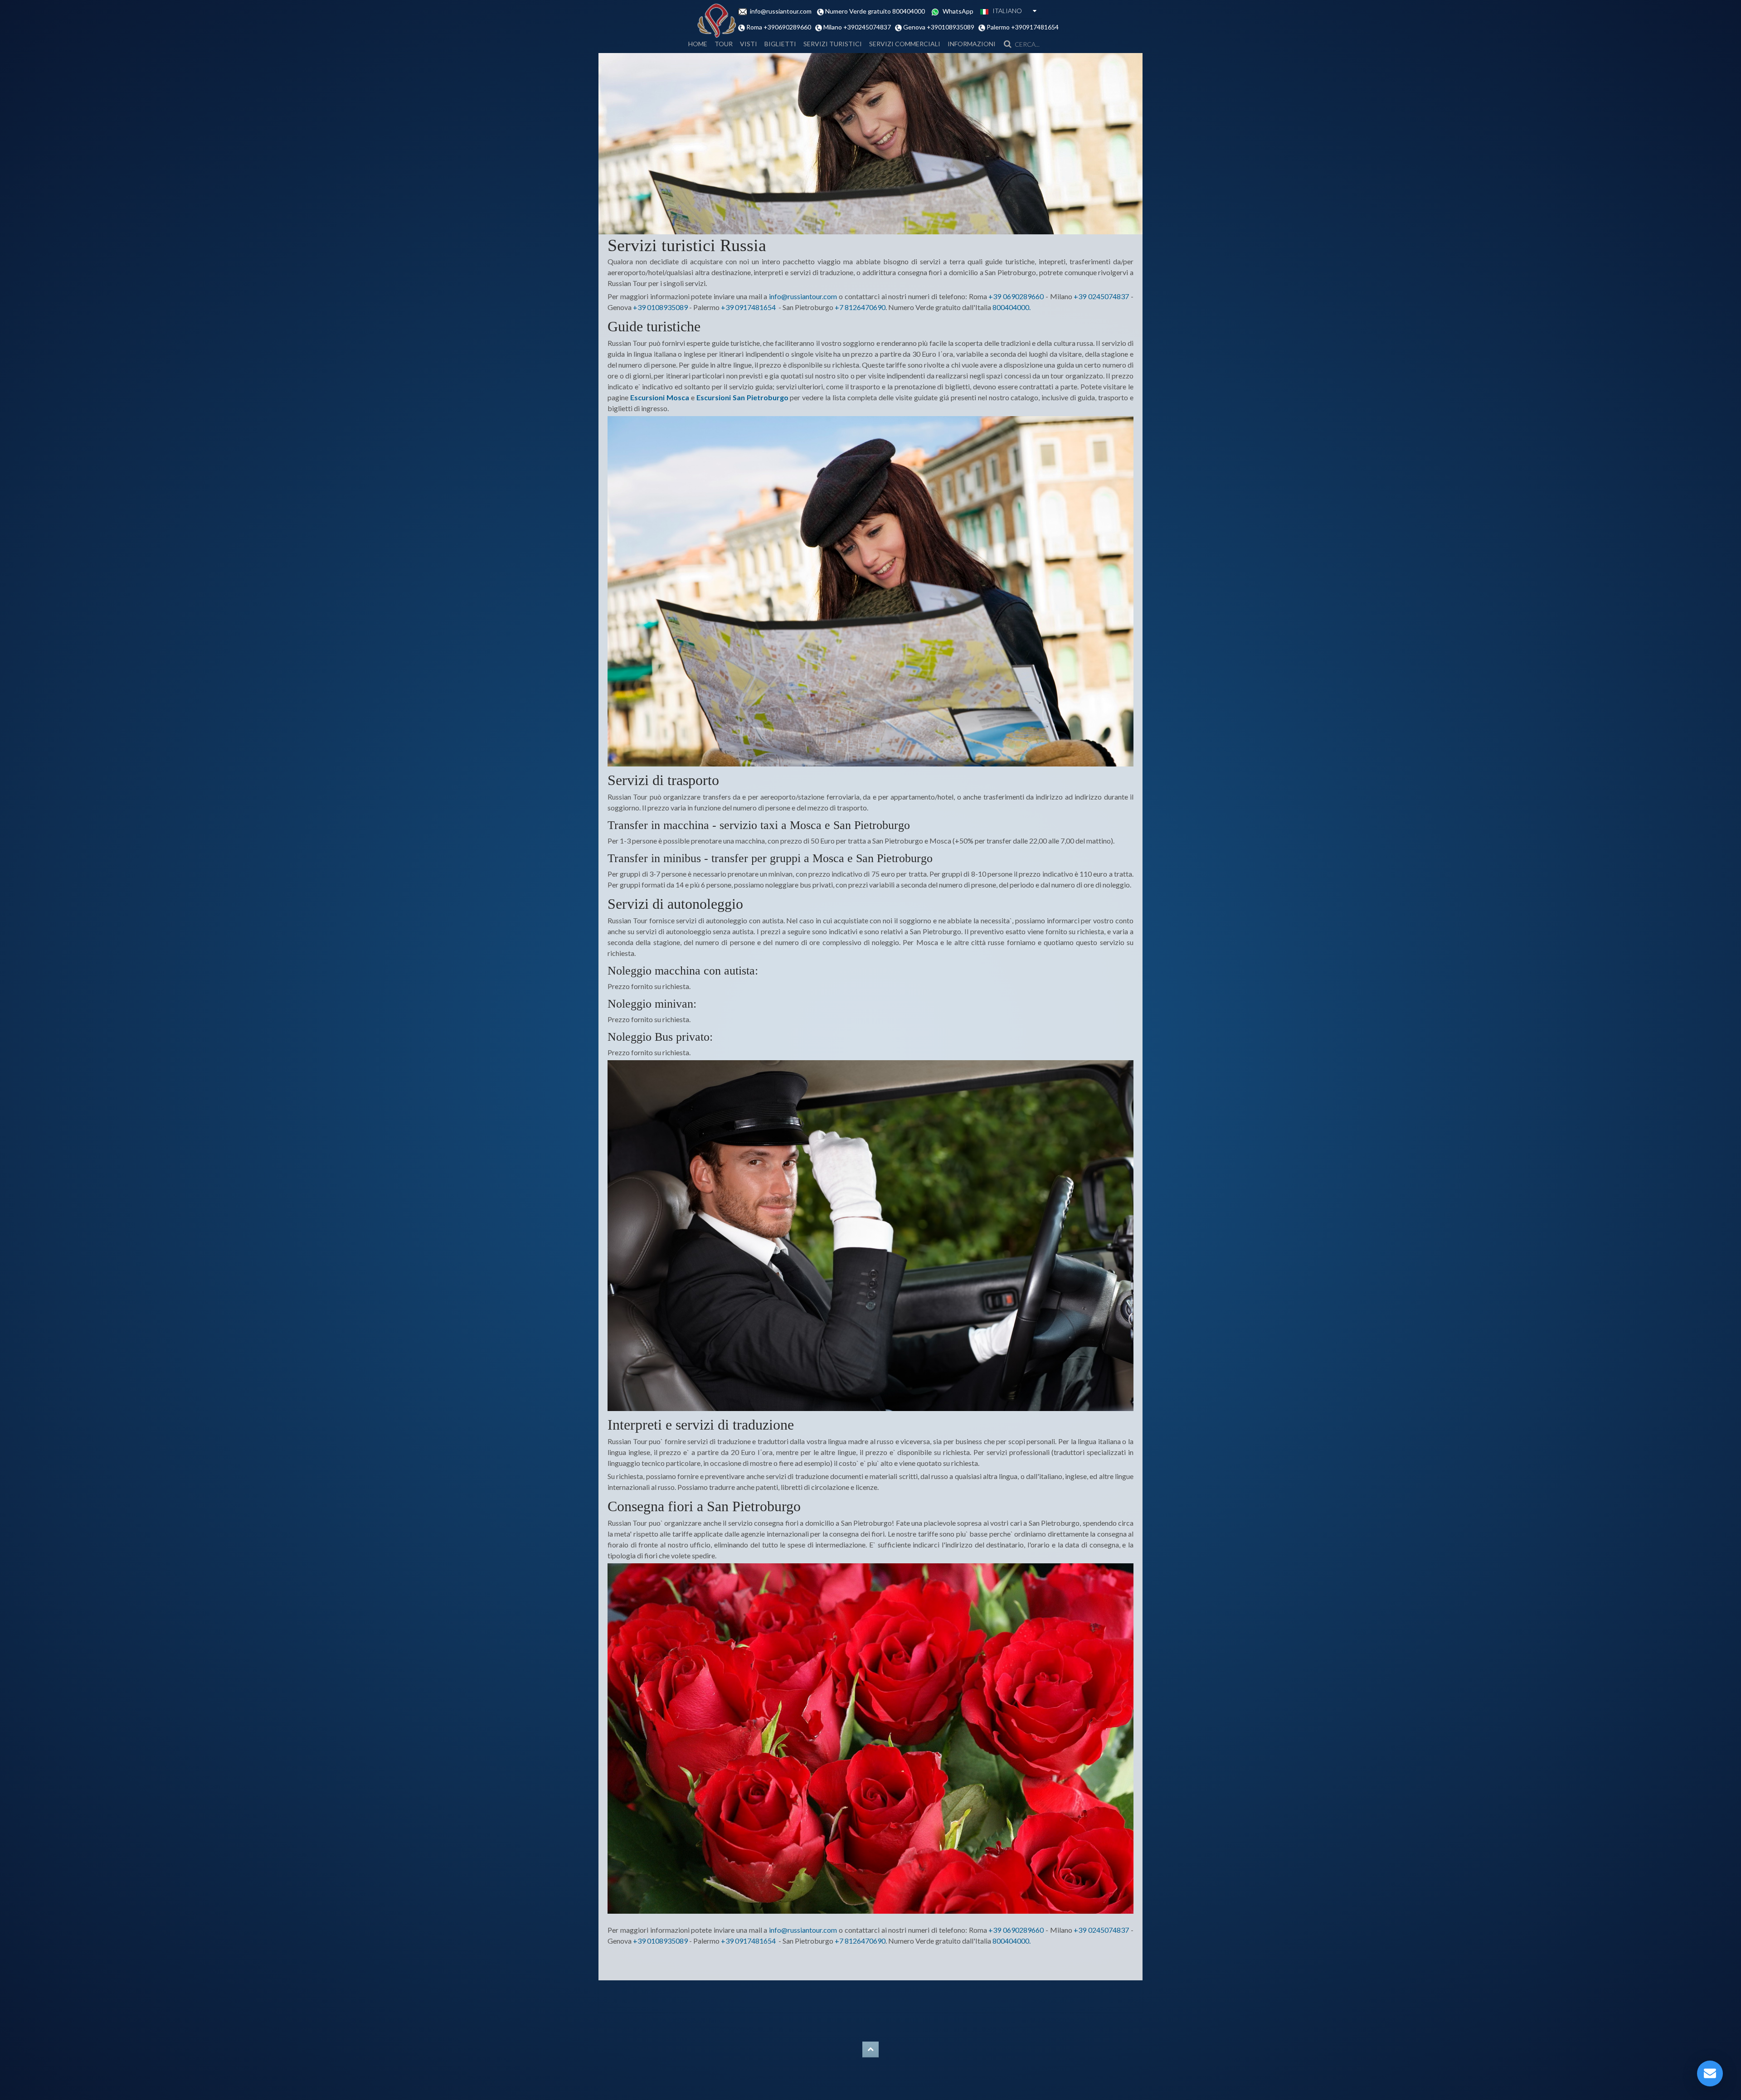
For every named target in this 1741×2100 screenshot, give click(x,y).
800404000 (1011, 307)
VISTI (749, 44)
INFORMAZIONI (972, 44)
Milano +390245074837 (858, 27)
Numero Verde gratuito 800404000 (877, 11)
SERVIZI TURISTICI (833, 44)
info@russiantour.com (783, 11)
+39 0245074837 (1101, 296)
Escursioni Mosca (660, 397)
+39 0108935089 (660, 307)
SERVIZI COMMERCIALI (905, 44)
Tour (724, 44)
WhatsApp (959, 11)
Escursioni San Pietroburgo (742, 397)
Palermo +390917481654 (1022, 27)
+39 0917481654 (748, 307)
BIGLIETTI (780, 44)
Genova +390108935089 (939, 27)
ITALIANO (1005, 11)
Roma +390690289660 (780, 27)
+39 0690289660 (1016, 296)
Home (698, 44)
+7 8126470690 (860, 307)
